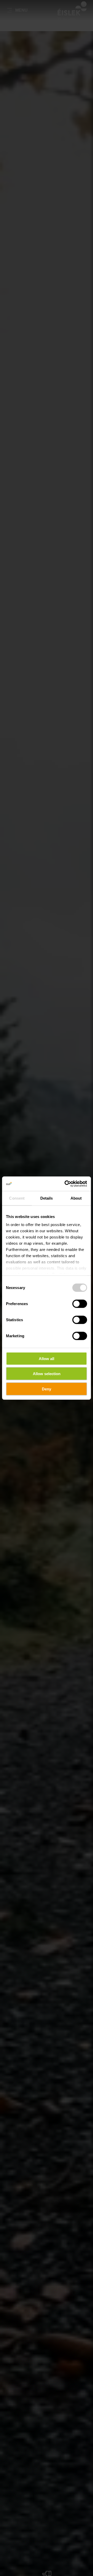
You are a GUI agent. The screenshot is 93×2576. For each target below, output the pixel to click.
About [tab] (76, 1198)
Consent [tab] (17, 1198)
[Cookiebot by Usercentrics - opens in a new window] (66, 1184)
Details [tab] (47, 1198)
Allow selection (47, 1374)
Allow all (47, 1358)
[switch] (80, 1304)
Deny (47, 1389)
